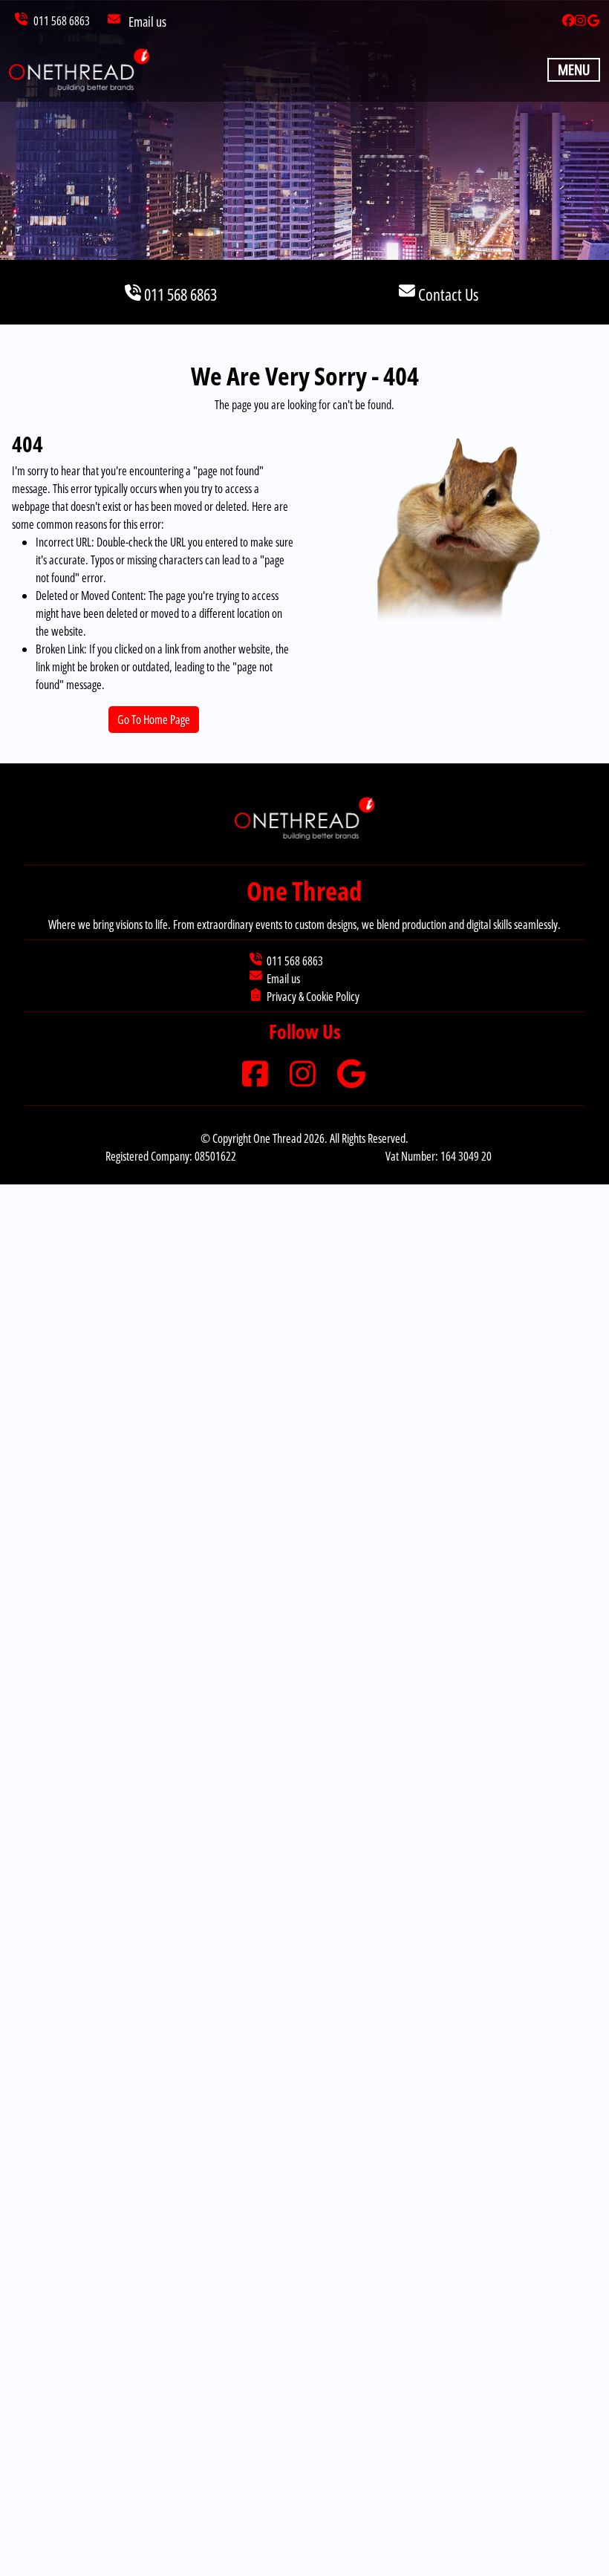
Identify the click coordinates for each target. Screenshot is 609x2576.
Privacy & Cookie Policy (313, 997)
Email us (147, 22)
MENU (574, 69)
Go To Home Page (154, 720)
